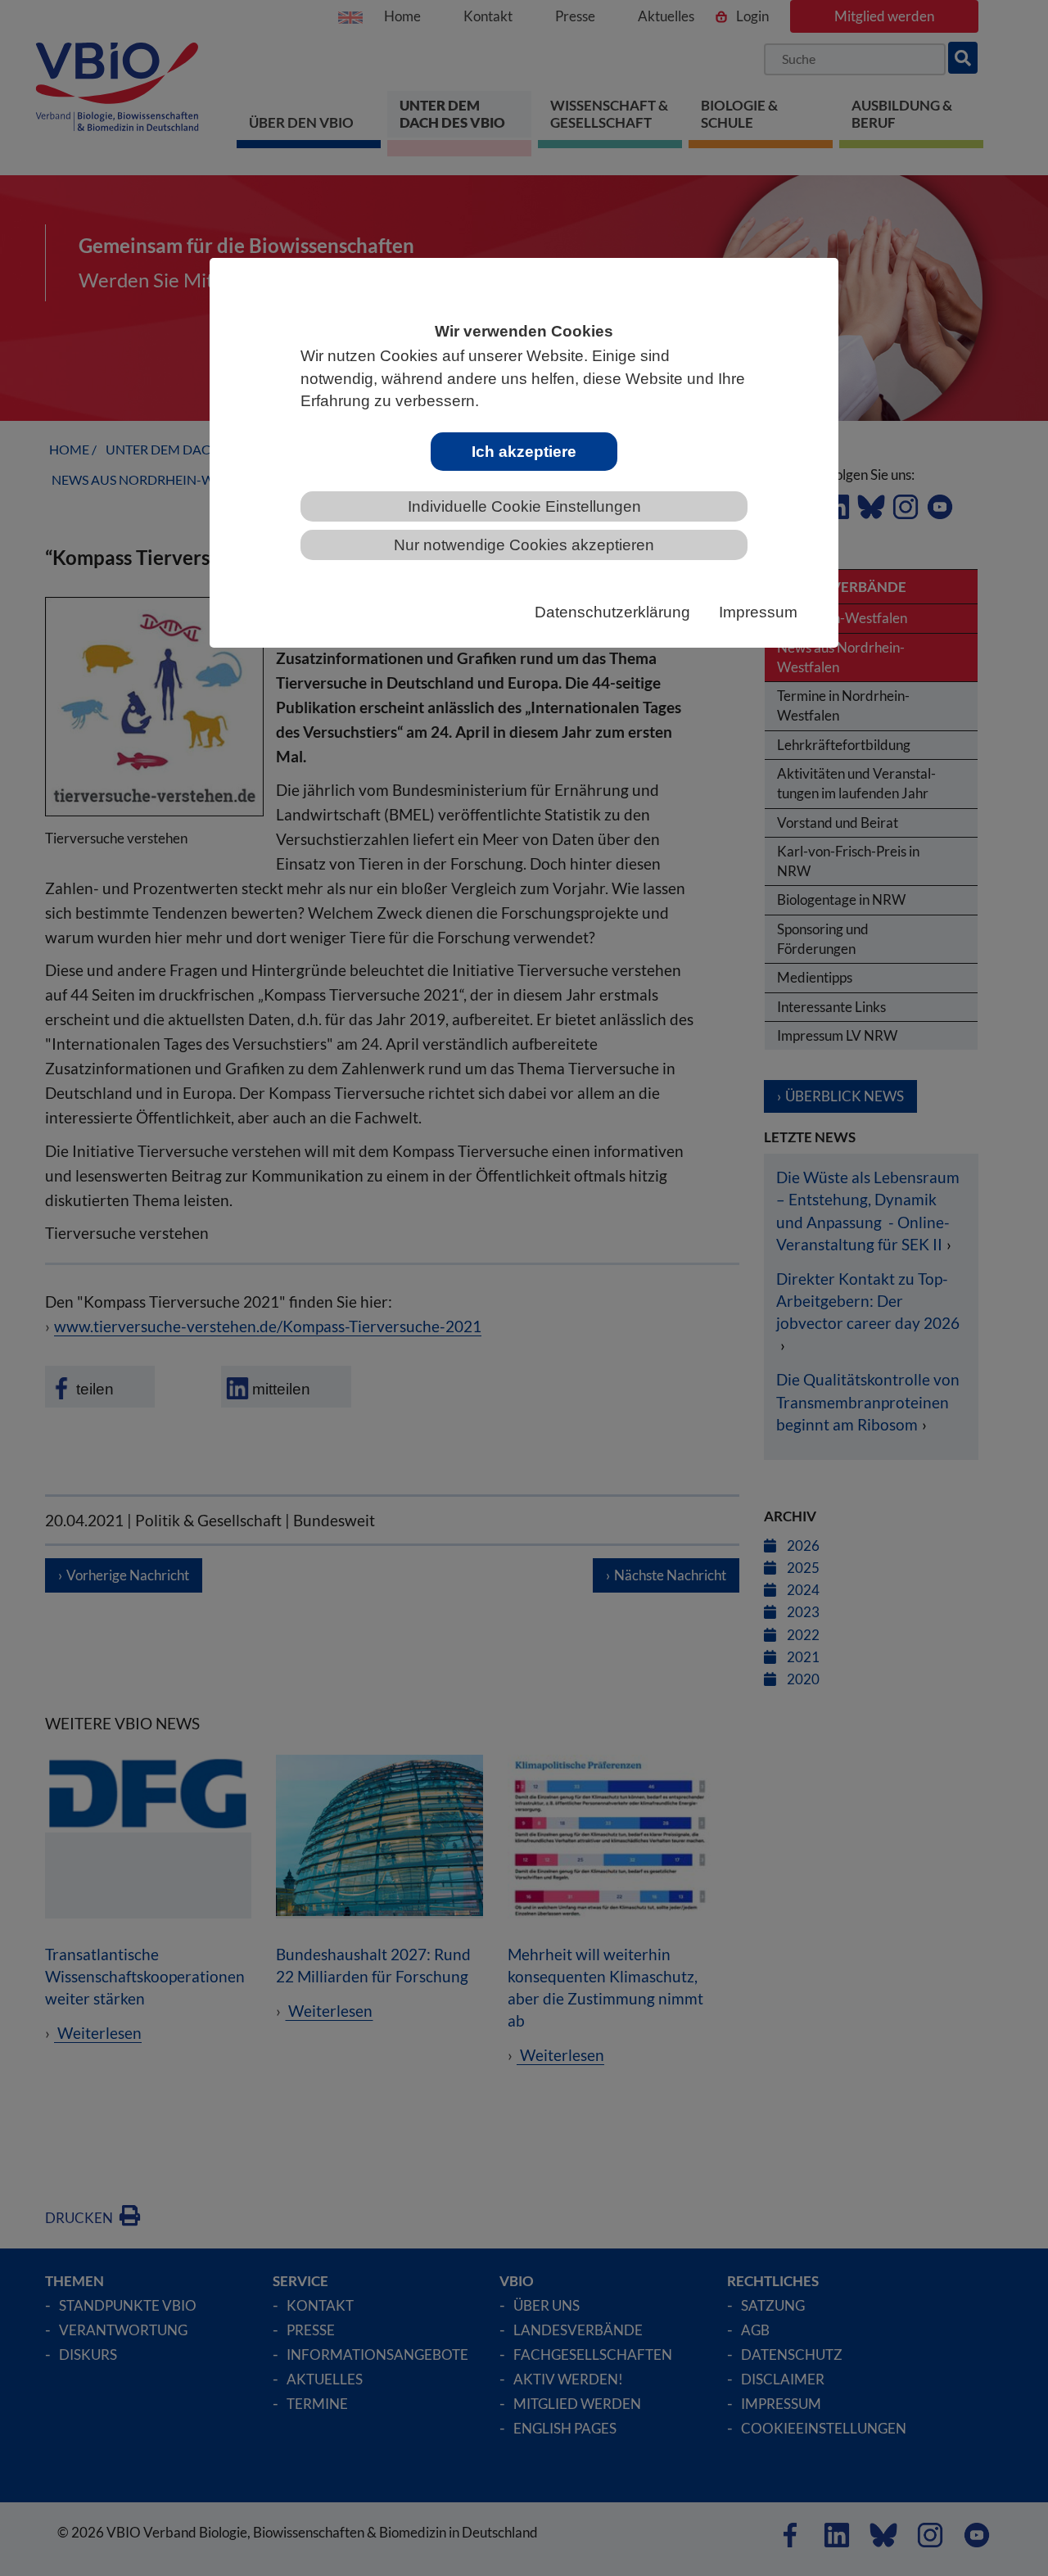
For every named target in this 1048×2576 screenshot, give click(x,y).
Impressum (758, 612)
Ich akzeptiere (524, 452)
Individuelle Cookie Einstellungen (524, 506)
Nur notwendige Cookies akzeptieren (524, 545)
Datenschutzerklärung (612, 612)
